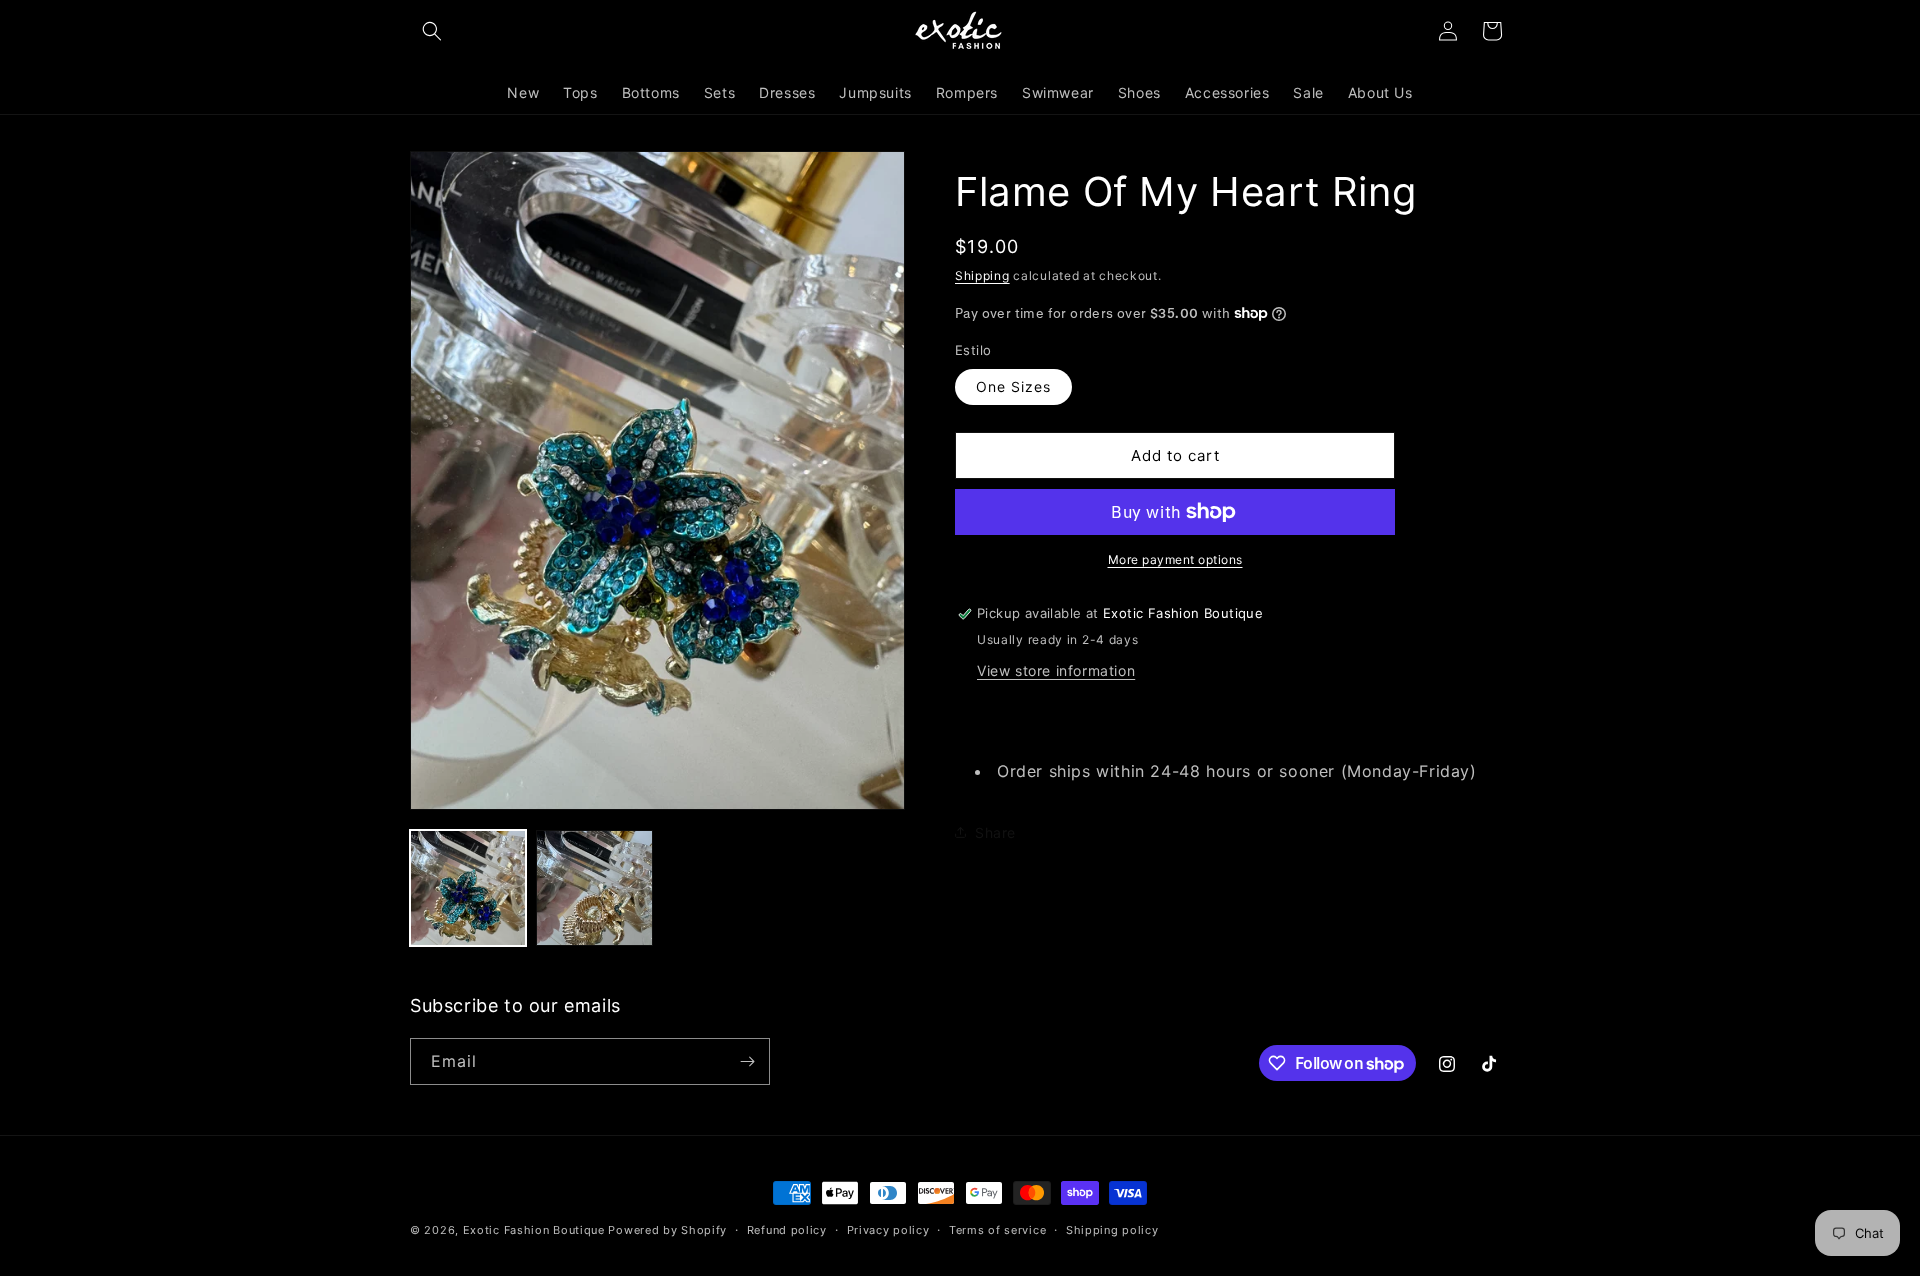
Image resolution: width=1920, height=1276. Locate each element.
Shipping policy (1112, 1230)
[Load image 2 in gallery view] (594, 888)
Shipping (982, 275)
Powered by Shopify (667, 1230)
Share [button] (995, 832)
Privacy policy (888, 1230)
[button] (432, 31)
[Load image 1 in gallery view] (468, 888)
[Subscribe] (747, 1061)
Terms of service (997, 1230)
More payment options (1175, 559)
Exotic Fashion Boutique (534, 1230)
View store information (1056, 670)
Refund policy (787, 1230)
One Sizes (1013, 386)
